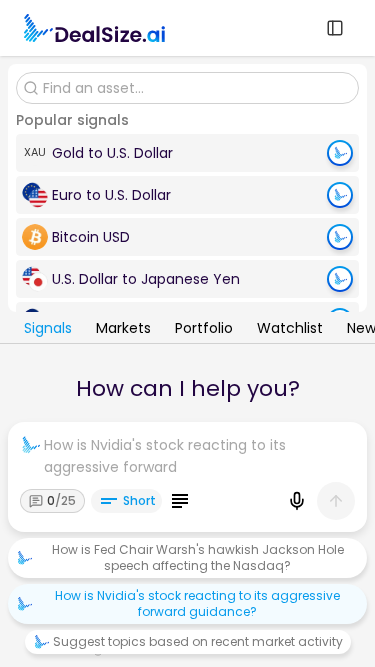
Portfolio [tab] (204, 330)
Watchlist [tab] (290, 330)
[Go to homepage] (94, 28)
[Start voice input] (297, 501)
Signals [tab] (48, 330)
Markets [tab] (123, 330)
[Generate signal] (340, 153)
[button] (187, 153)
